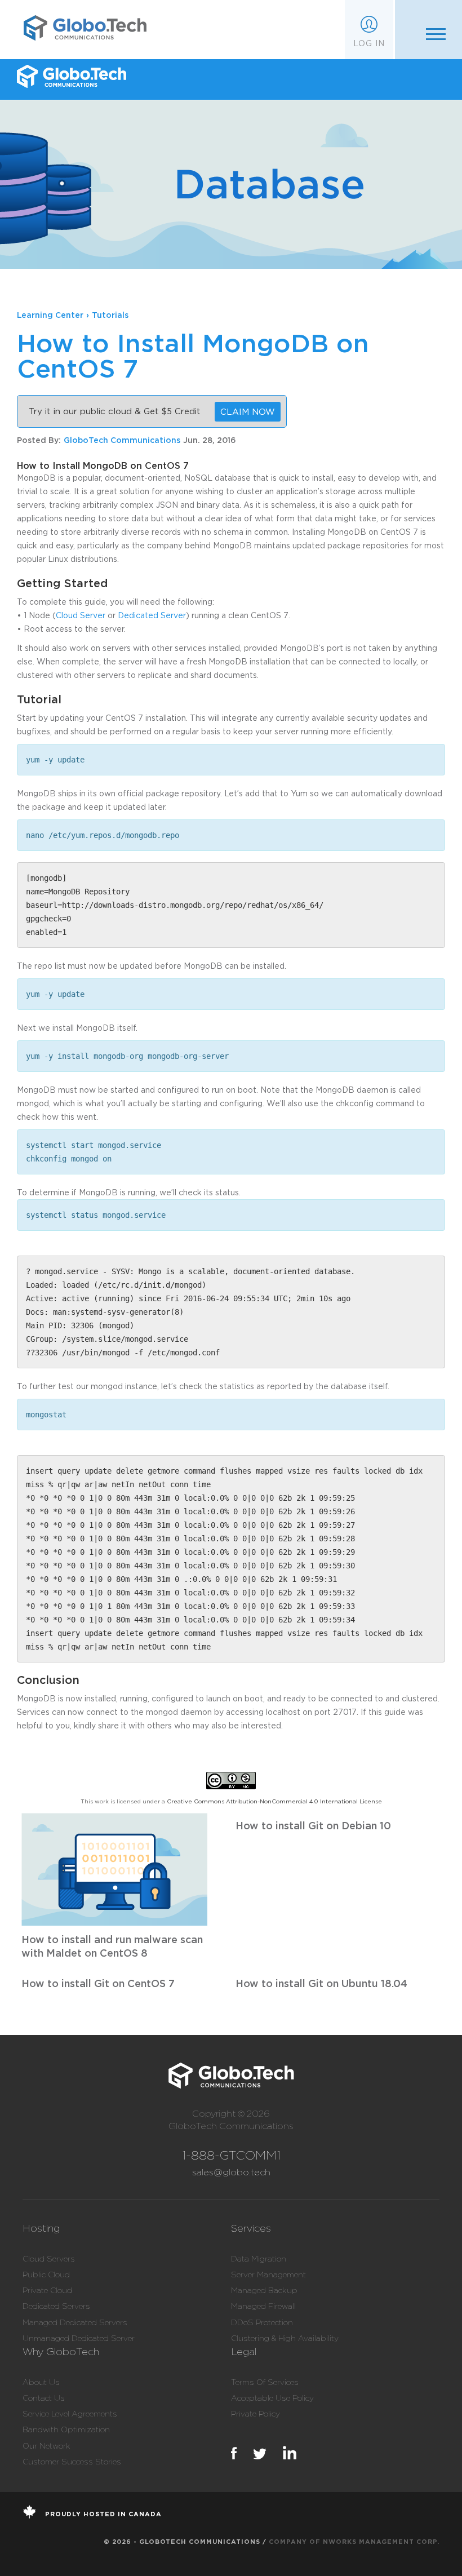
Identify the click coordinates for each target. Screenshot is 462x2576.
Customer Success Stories (72, 2462)
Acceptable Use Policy (272, 2398)
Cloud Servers (49, 2259)
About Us (41, 2382)
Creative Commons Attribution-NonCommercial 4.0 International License (274, 1801)
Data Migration (259, 2259)
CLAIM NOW (248, 411)
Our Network (46, 2446)
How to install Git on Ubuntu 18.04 (321, 1983)
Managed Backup (264, 2290)
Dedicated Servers (56, 2306)
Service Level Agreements (70, 2414)
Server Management (268, 2274)
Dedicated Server (152, 615)
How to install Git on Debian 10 (313, 1825)
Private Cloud (47, 2290)
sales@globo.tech (231, 2172)
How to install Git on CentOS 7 (98, 1983)
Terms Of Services (265, 2382)
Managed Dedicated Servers (75, 2322)
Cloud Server (81, 615)
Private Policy (256, 2414)
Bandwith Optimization (66, 2429)
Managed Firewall (263, 2306)
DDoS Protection (262, 2322)
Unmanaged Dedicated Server (79, 2338)
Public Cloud (46, 2274)
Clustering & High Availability (285, 2338)
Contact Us (44, 2398)
